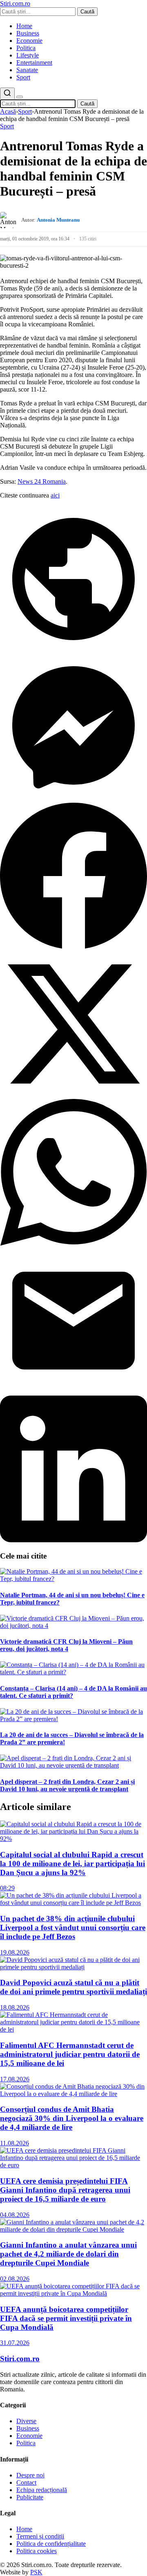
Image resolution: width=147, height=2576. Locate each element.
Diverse (26, 2421)
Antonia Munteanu (58, 220)
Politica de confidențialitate (51, 2544)
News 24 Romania (42, 481)
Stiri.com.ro (20, 2359)
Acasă (8, 111)
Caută (87, 12)
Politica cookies (37, 2551)
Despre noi (30, 2475)
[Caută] (7, 94)
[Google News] (73, 650)
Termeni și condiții (40, 2536)
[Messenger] (73, 798)
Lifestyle (28, 55)
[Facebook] (73, 947)
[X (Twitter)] (73, 1095)
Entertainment (34, 63)
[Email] (73, 1392)
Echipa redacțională (42, 2490)
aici (55, 495)
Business (28, 33)
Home (24, 26)
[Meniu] (20, 97)
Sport (23, 77)
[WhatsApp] (73, 1243)
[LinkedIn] (73, 1540)
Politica (26, 48)
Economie (29, 41)
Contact (26, 2482)
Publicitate (30, 2497)
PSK (36, 2572)
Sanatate (27, 70)
